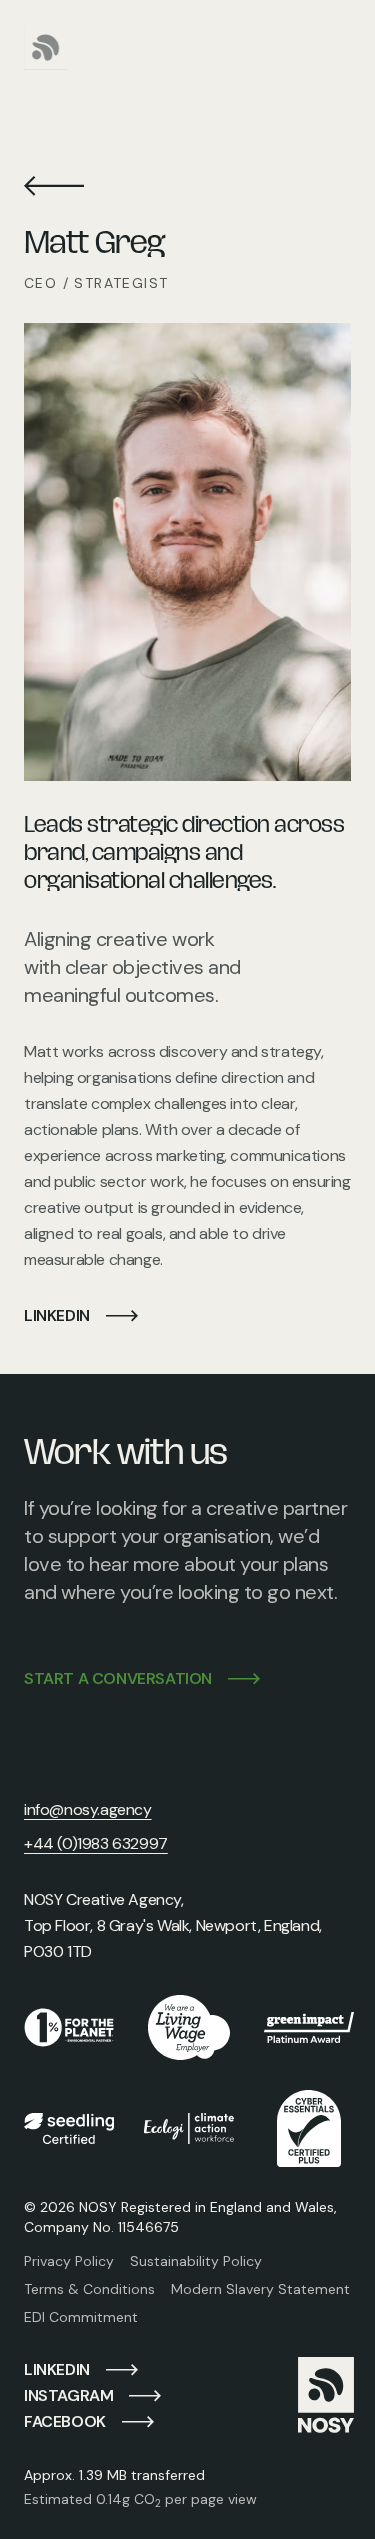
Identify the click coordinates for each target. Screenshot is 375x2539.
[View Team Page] (54, 186)
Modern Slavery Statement (260, 2289)
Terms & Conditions (89, 2289)
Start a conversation (118, 1678)
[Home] (46, 47)
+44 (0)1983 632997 (96, 1843)
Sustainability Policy (196, 2261)
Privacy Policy (69, 2261)
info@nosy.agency (88, 1809)
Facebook (65, 2421)
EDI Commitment (81, 2317)
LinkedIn (57, 1315)
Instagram (68, 2395)
